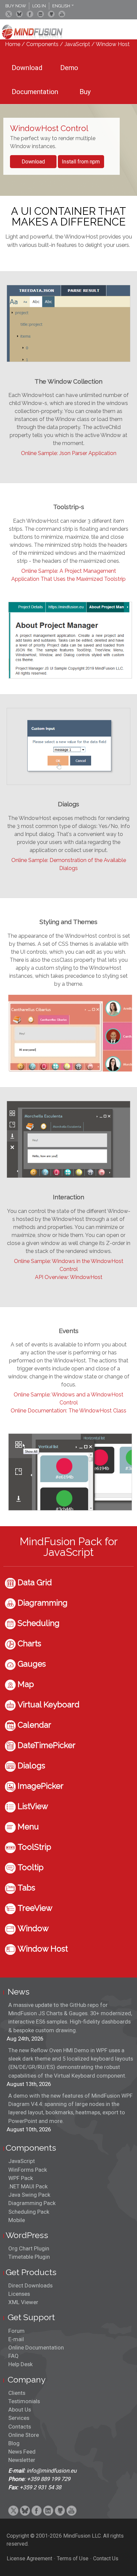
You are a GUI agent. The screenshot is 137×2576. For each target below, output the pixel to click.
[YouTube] (62, 14)
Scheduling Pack (29, 2212)
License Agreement (29, 2558)
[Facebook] (30, 14)
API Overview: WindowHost (69, 1277)
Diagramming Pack (32, 2203)
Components (42, 44)
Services (19, 2418)
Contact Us (106, 2558)
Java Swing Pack (29, 2195)
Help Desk (20, 2364)
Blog (14, 2443)
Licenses (19, 2294)
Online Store (24, 2435)
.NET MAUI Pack (28, 2186)
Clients (17, 2393)
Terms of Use (73, 2558)
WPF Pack (21, 2178)
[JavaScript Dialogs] (68, 783)
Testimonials (24, 2401)
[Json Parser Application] (68, 360)
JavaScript (77, 44)
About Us (20, 2410)
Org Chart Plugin (29, 2248)
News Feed (22, 2452)
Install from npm (81, 162)
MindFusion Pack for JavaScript (69, 1547)
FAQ (13, 2356)
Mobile (17, 2220)
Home (13, 44)
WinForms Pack (28, 2170)
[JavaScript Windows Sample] (70, 1509)
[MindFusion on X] (9, 14)
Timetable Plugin (29, 2257)
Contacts (20, 2427)
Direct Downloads (30, 2285)
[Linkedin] (41, 14)
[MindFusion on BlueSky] (19, 14)
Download (33, 162)
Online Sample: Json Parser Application (69, 453)
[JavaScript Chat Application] (68, 1176)
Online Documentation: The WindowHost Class (68, 1411)
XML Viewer (23, 2302)
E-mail (16, 2339)
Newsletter (22, 2460)
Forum (16, 2331)
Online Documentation (36, 2347)
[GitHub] (51, 14)
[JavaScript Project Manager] (70, 677)
